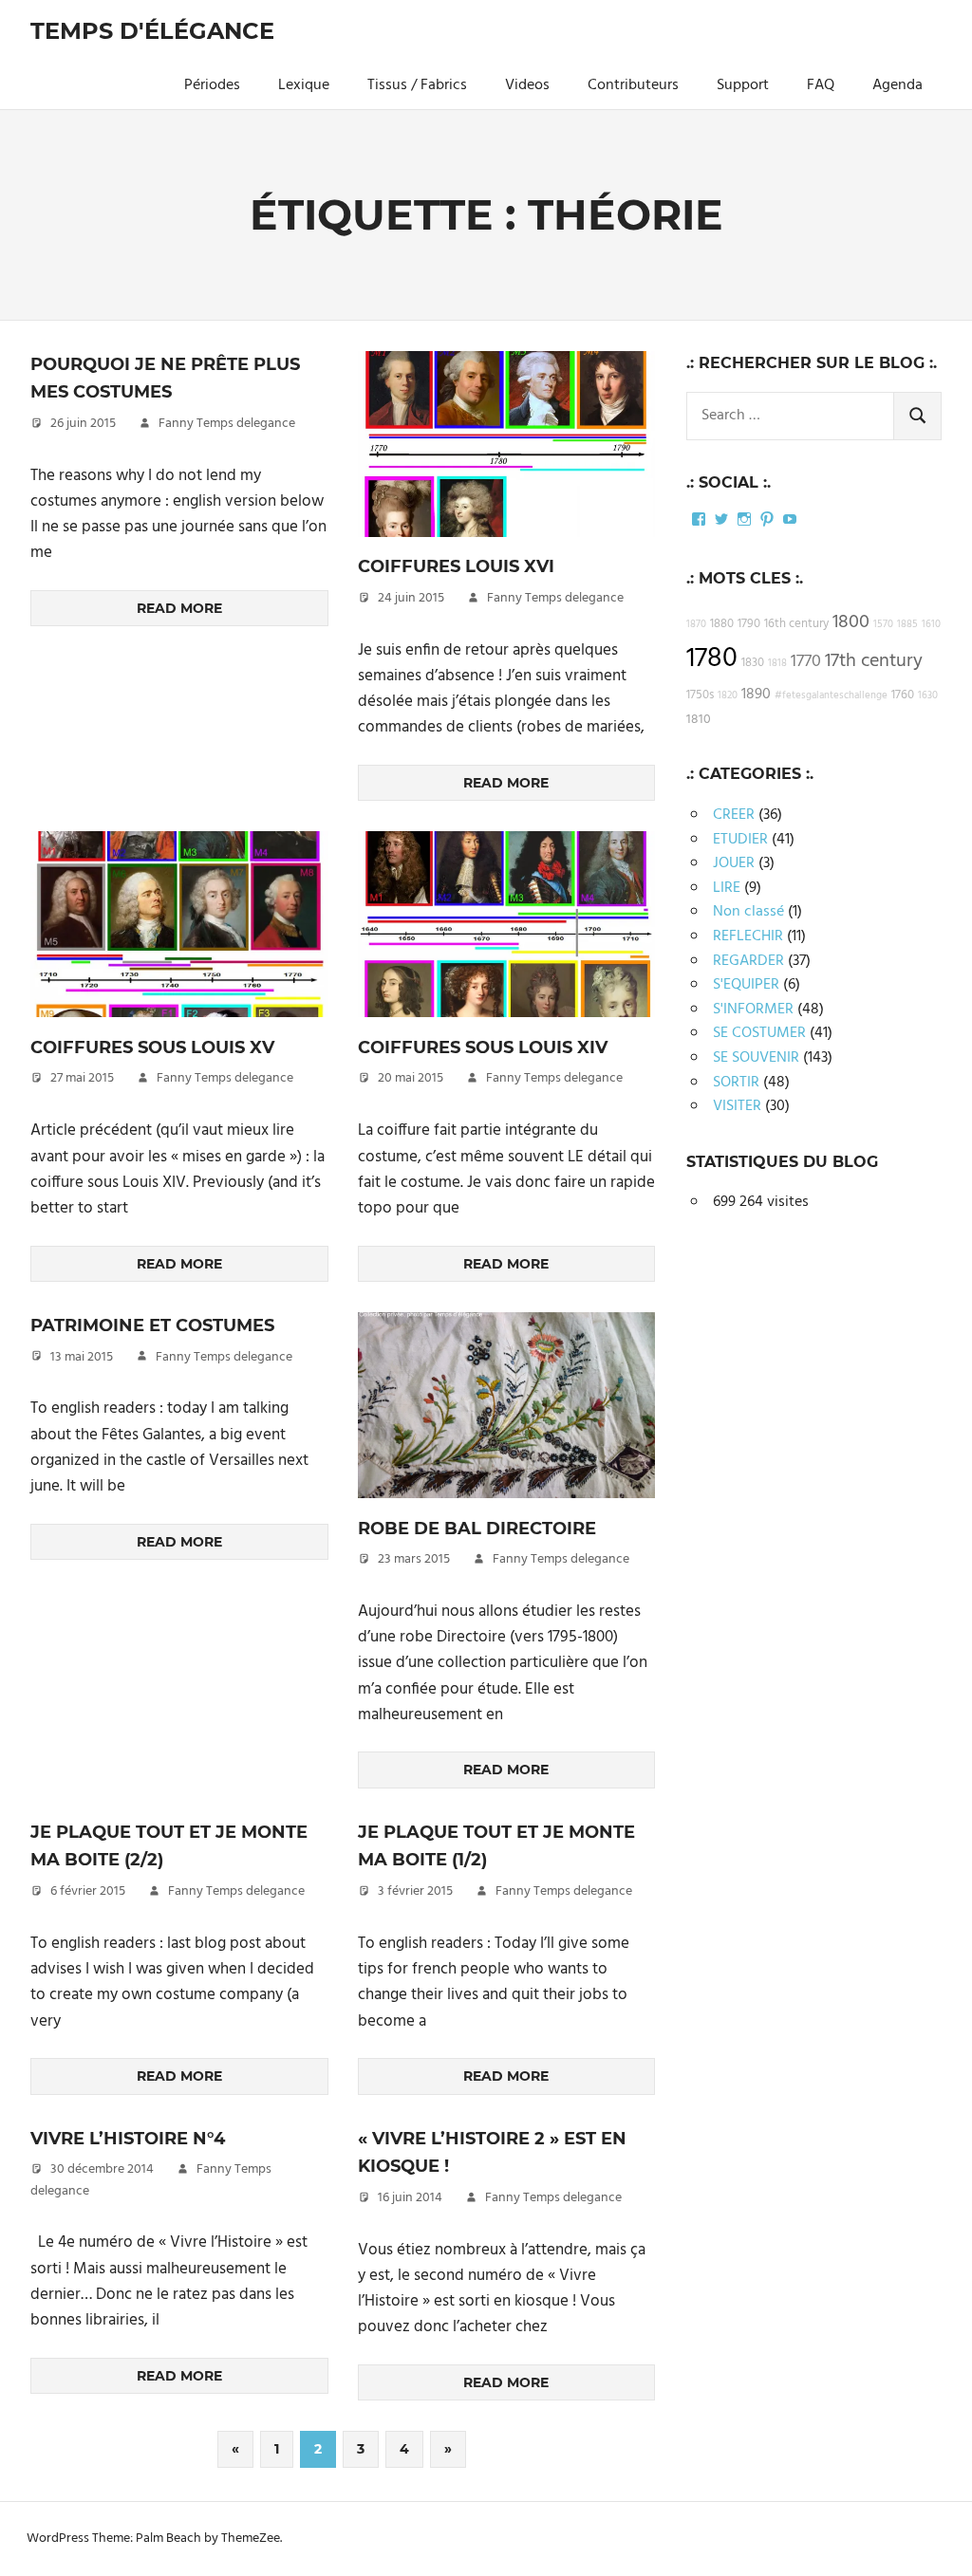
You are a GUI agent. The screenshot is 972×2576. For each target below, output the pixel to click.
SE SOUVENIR (756, 1058)
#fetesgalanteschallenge (831, 696)
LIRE (727, 888)
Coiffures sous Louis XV (152, 1047)
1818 (777, 664)
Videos (527, 85)
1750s (700, 695)
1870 (696, 625)
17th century (874, 661)
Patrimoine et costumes (152, 1325)
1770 (806, 662)
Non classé (748, 912)
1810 (699, 720)
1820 (728, 696)
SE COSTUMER (759, 1033)
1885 (907, 625)
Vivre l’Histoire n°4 (128, 2139)
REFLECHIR (748, 936)
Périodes (212, 85)
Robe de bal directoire (477, 1529)
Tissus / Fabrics (417, 85)
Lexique (304, 85)
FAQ (821, 85)
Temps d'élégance (152, 31)
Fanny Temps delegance (227, 424)
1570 (883, 625)
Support (743, 85)
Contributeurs (633, 85)
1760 (903, 695)
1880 (722, 624)
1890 (756, 695)
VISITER (737, 1106)
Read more (179, 608)
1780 (712, 659)
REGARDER (748, 961)
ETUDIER (740, 840)
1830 (753, 663)
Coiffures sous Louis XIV (483, 1047)
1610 (931, 625)
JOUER (734, 863)
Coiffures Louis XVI (456, 566)
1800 (851, 622)
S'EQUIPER (746, 985)
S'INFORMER (753, 1010)
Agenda (897, 85)
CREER (734, 815)
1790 (749, 624)
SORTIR (736, 1083)
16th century (796, 624)
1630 (928, 696)
